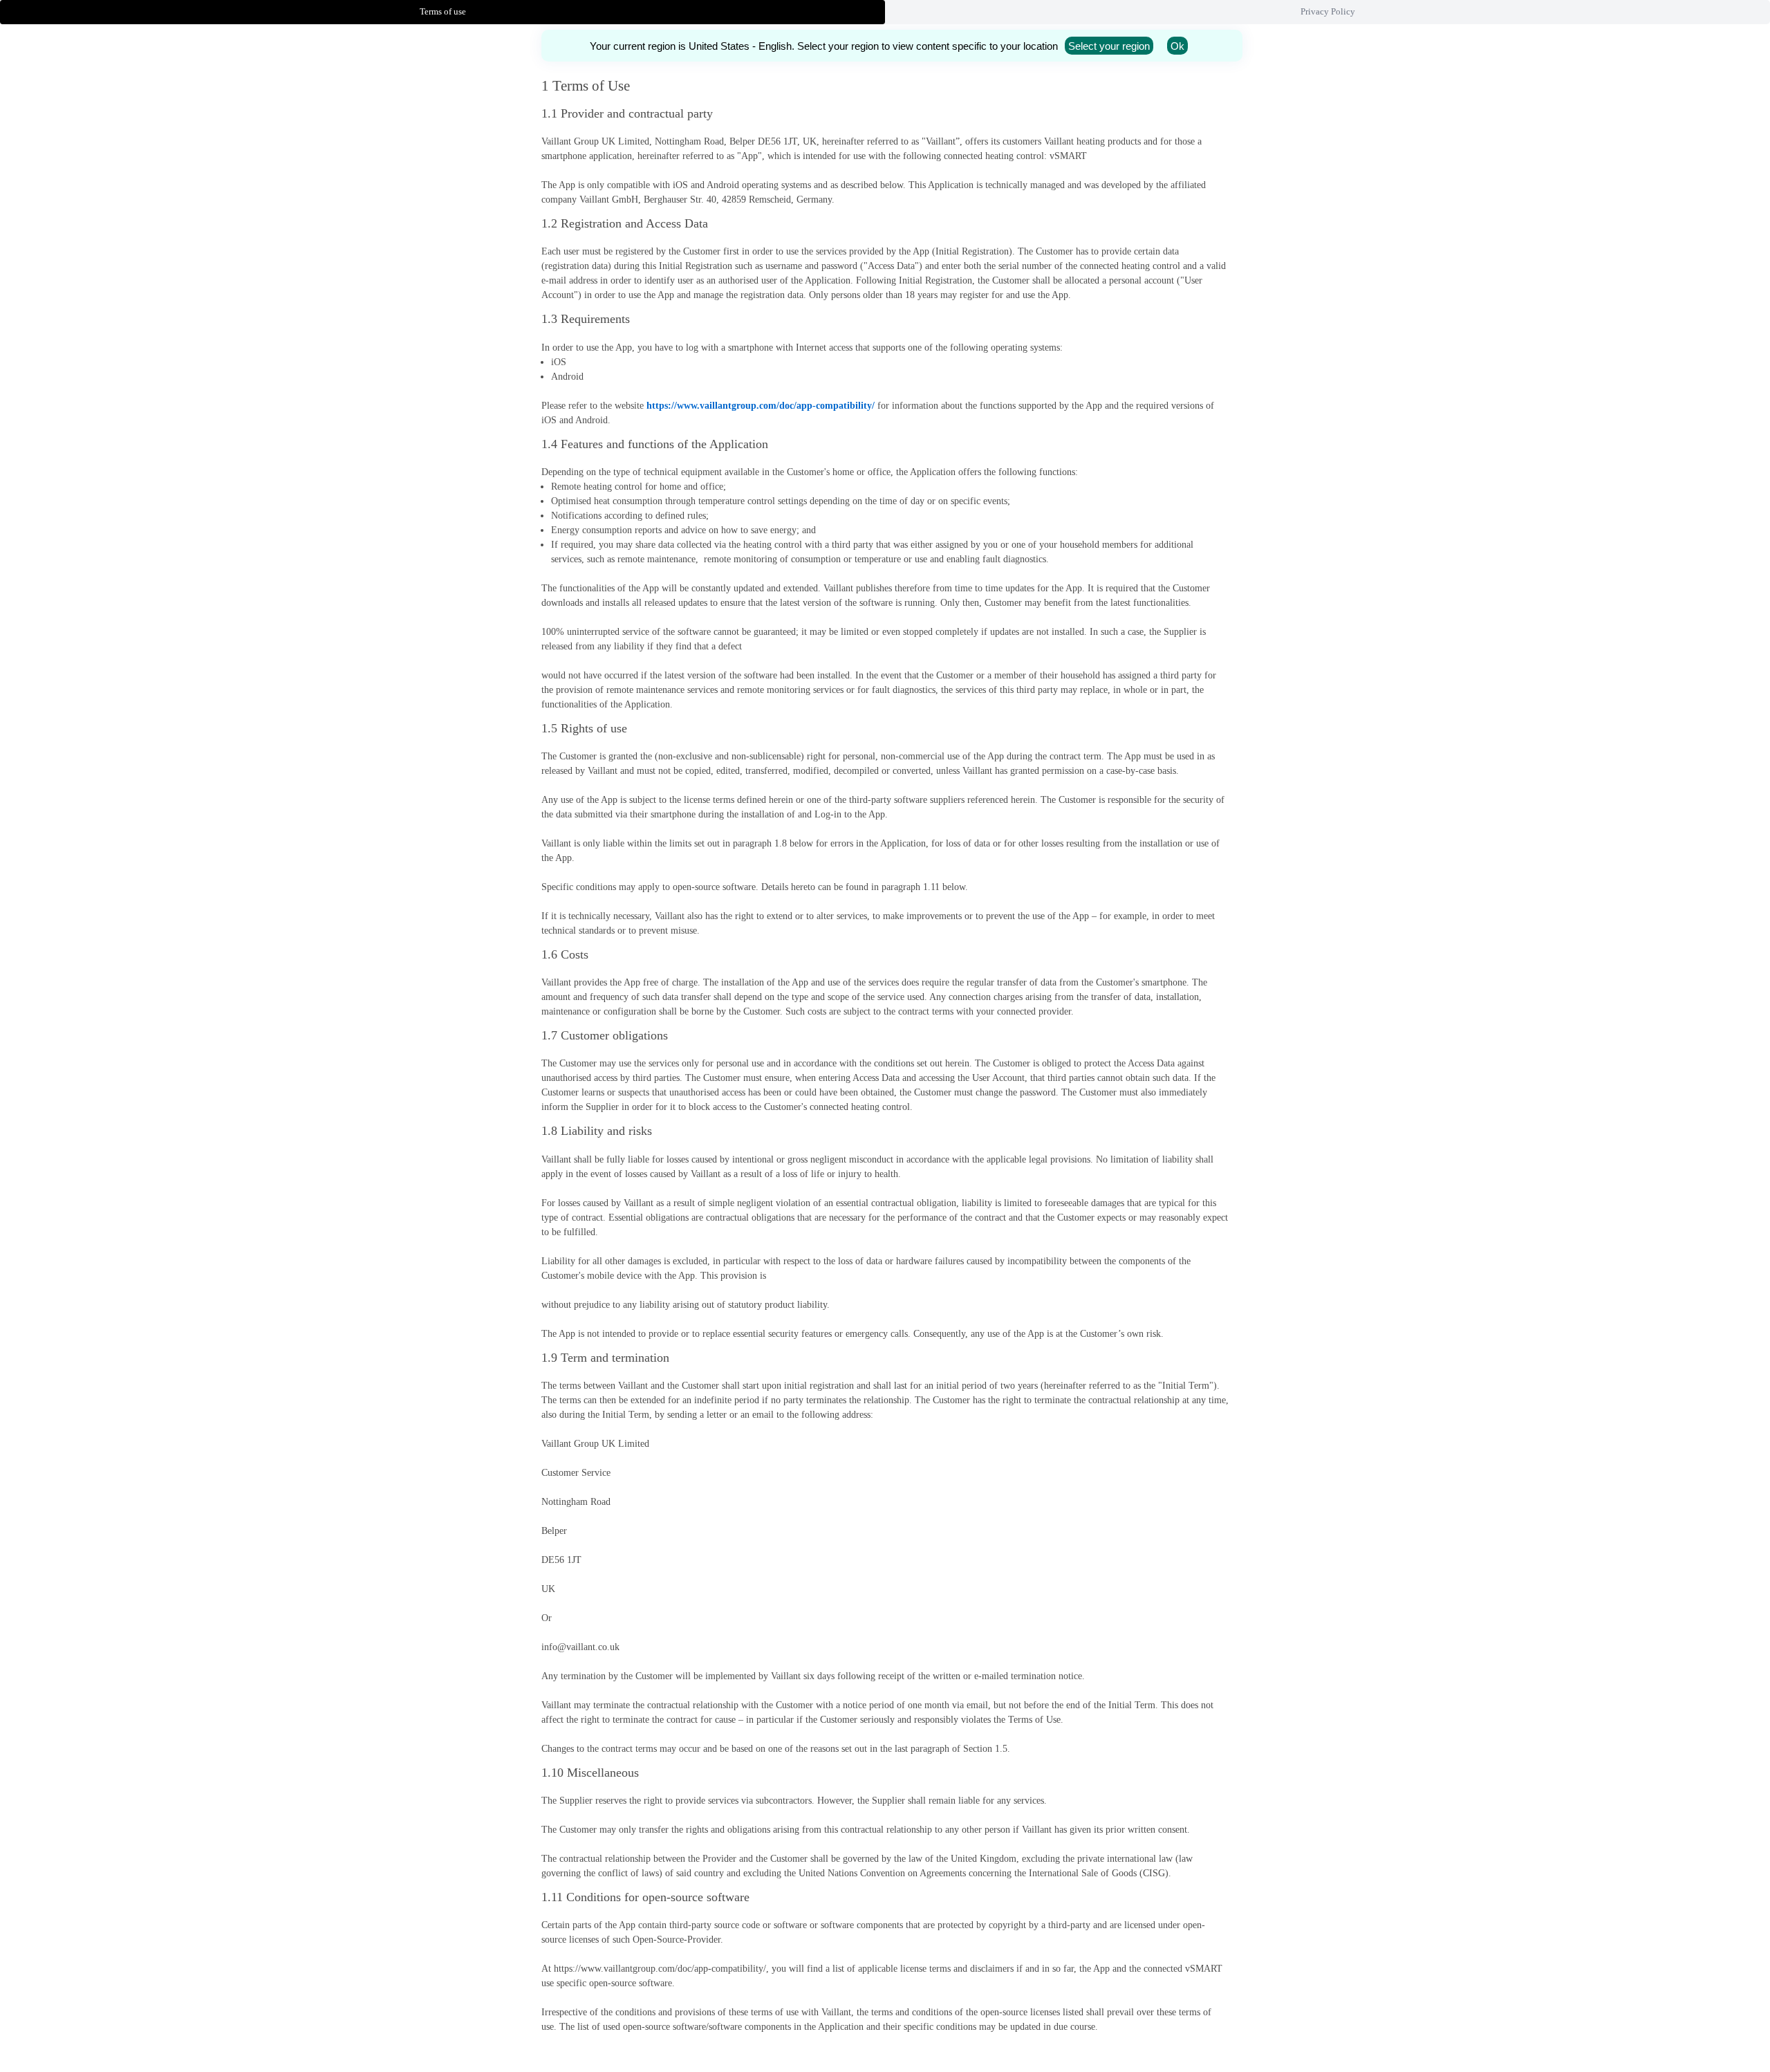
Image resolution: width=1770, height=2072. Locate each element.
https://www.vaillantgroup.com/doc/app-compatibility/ (761, 406)
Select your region (1109, 46)
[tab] (442, 12)
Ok (1177, 46)
